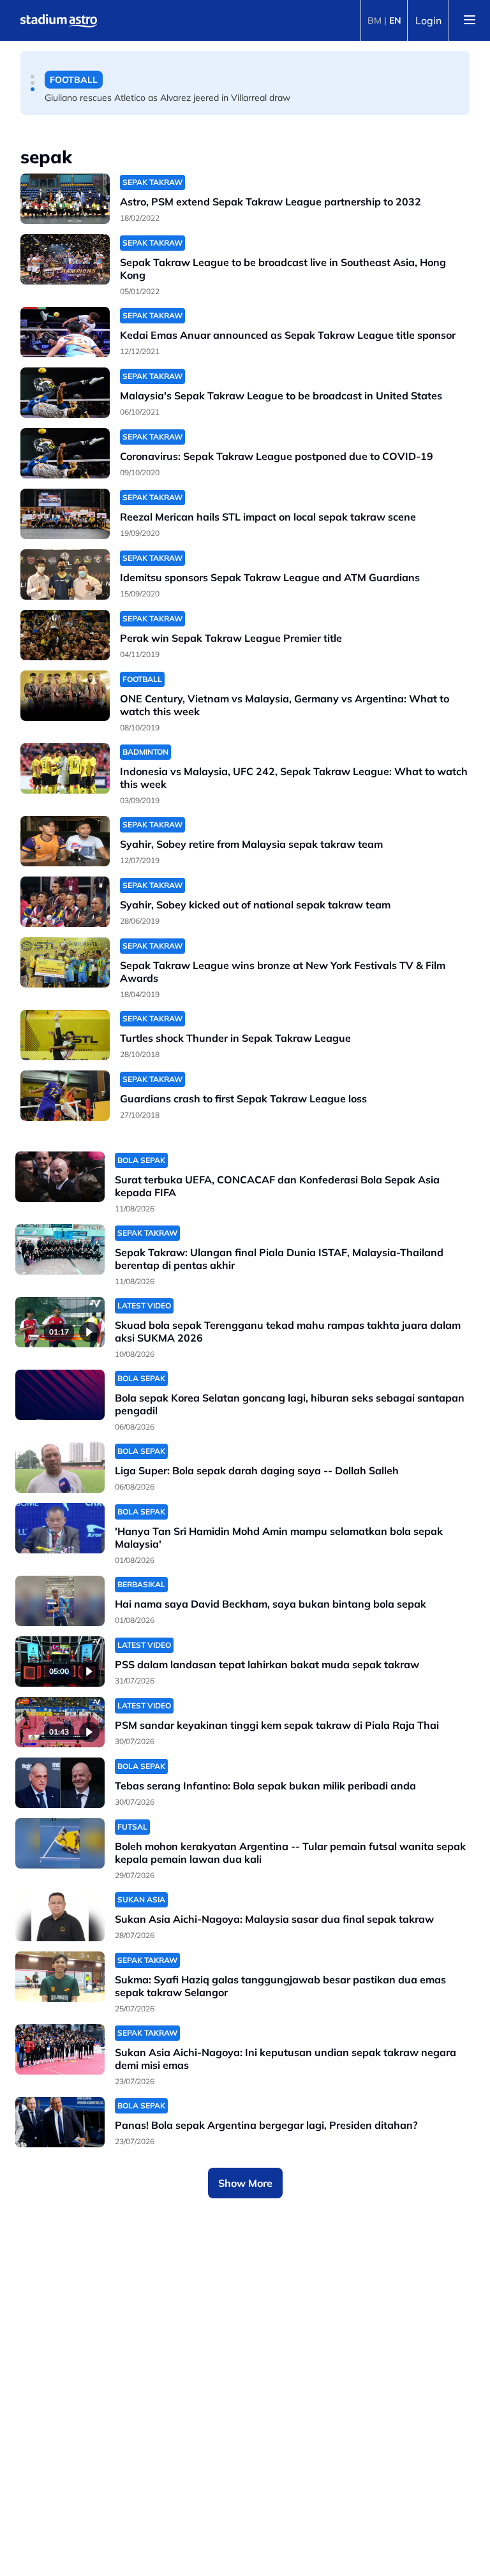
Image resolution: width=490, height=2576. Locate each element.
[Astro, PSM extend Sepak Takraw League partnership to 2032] (65, 199)
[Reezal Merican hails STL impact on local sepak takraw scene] (65, 514)
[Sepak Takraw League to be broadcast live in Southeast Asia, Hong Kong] (65, 259)
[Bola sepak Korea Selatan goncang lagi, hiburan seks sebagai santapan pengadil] (60, 1395)
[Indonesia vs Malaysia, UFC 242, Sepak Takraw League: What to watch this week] (65, 768)
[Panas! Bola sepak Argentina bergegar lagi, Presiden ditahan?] (60, 2122)
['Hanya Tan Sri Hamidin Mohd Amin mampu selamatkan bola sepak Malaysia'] (60, 1528)
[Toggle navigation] (470, 20)
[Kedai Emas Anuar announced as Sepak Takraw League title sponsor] (65, 332)
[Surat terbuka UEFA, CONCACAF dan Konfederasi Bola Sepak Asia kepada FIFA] (60, 1177)
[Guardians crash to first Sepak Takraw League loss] (65, 1096)
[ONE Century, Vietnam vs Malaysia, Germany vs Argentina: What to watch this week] (65, 696)
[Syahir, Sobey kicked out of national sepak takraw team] (65, 902)
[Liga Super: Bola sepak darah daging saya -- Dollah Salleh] (60, 1468)
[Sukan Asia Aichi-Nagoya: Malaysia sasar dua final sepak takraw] (60, 1916)
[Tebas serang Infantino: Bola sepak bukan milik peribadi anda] (60, 1783)
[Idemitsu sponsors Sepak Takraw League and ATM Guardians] (65, 574)
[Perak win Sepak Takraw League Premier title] (65, 635)
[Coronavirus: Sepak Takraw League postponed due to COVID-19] (65, 453)
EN (395, 20)
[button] (33, 77)
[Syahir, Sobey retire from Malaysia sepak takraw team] (65, 841)
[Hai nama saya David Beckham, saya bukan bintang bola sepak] (60, 1601)
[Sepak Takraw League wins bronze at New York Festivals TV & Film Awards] (65, 962)
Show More (245, 2183)
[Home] (59, 20)
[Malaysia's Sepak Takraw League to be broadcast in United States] (65, 393)
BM (375, 20)
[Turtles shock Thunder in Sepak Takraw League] (65, 1035)
